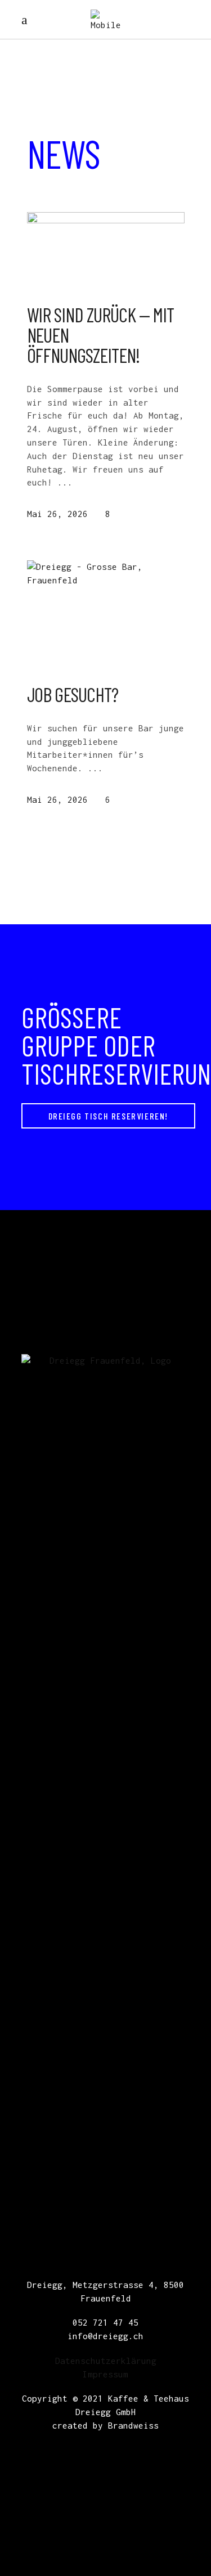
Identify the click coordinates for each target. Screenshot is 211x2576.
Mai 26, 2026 (57, 514)
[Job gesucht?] (106, 613)
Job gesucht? (73, 694)
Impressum (105, 2374)
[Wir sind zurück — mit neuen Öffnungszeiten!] (106, 249)
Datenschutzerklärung (106, 2361)
